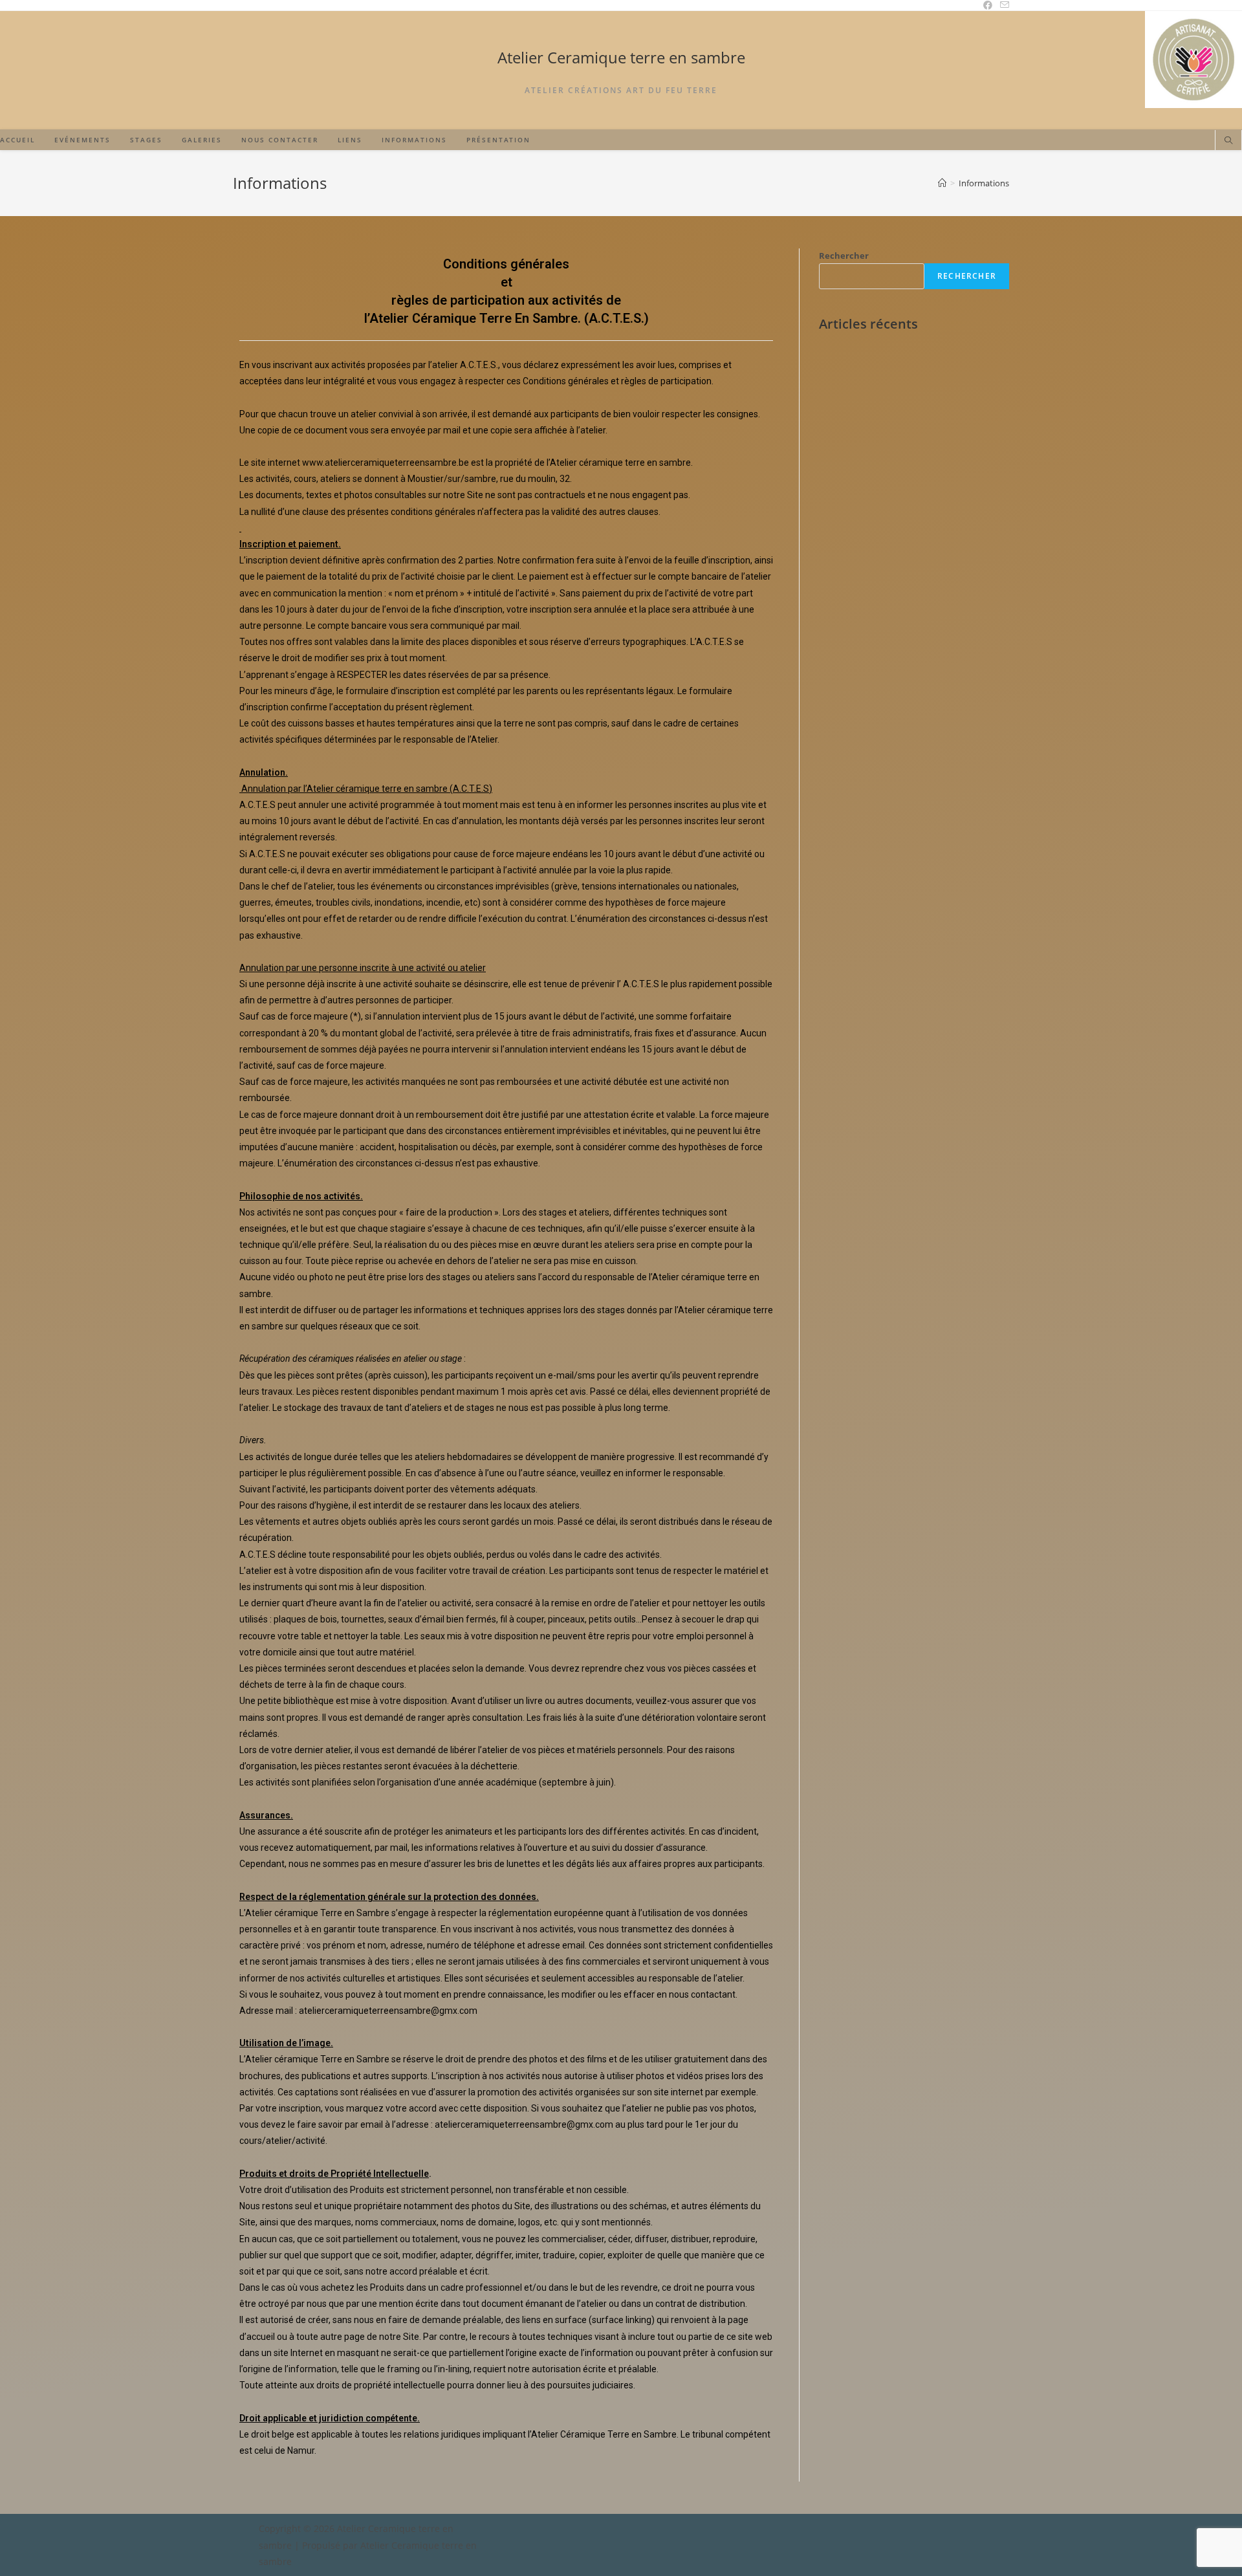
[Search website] (1228, 141)
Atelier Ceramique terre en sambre (621, 57)
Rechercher (844, 256)
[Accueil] (942, 183)
